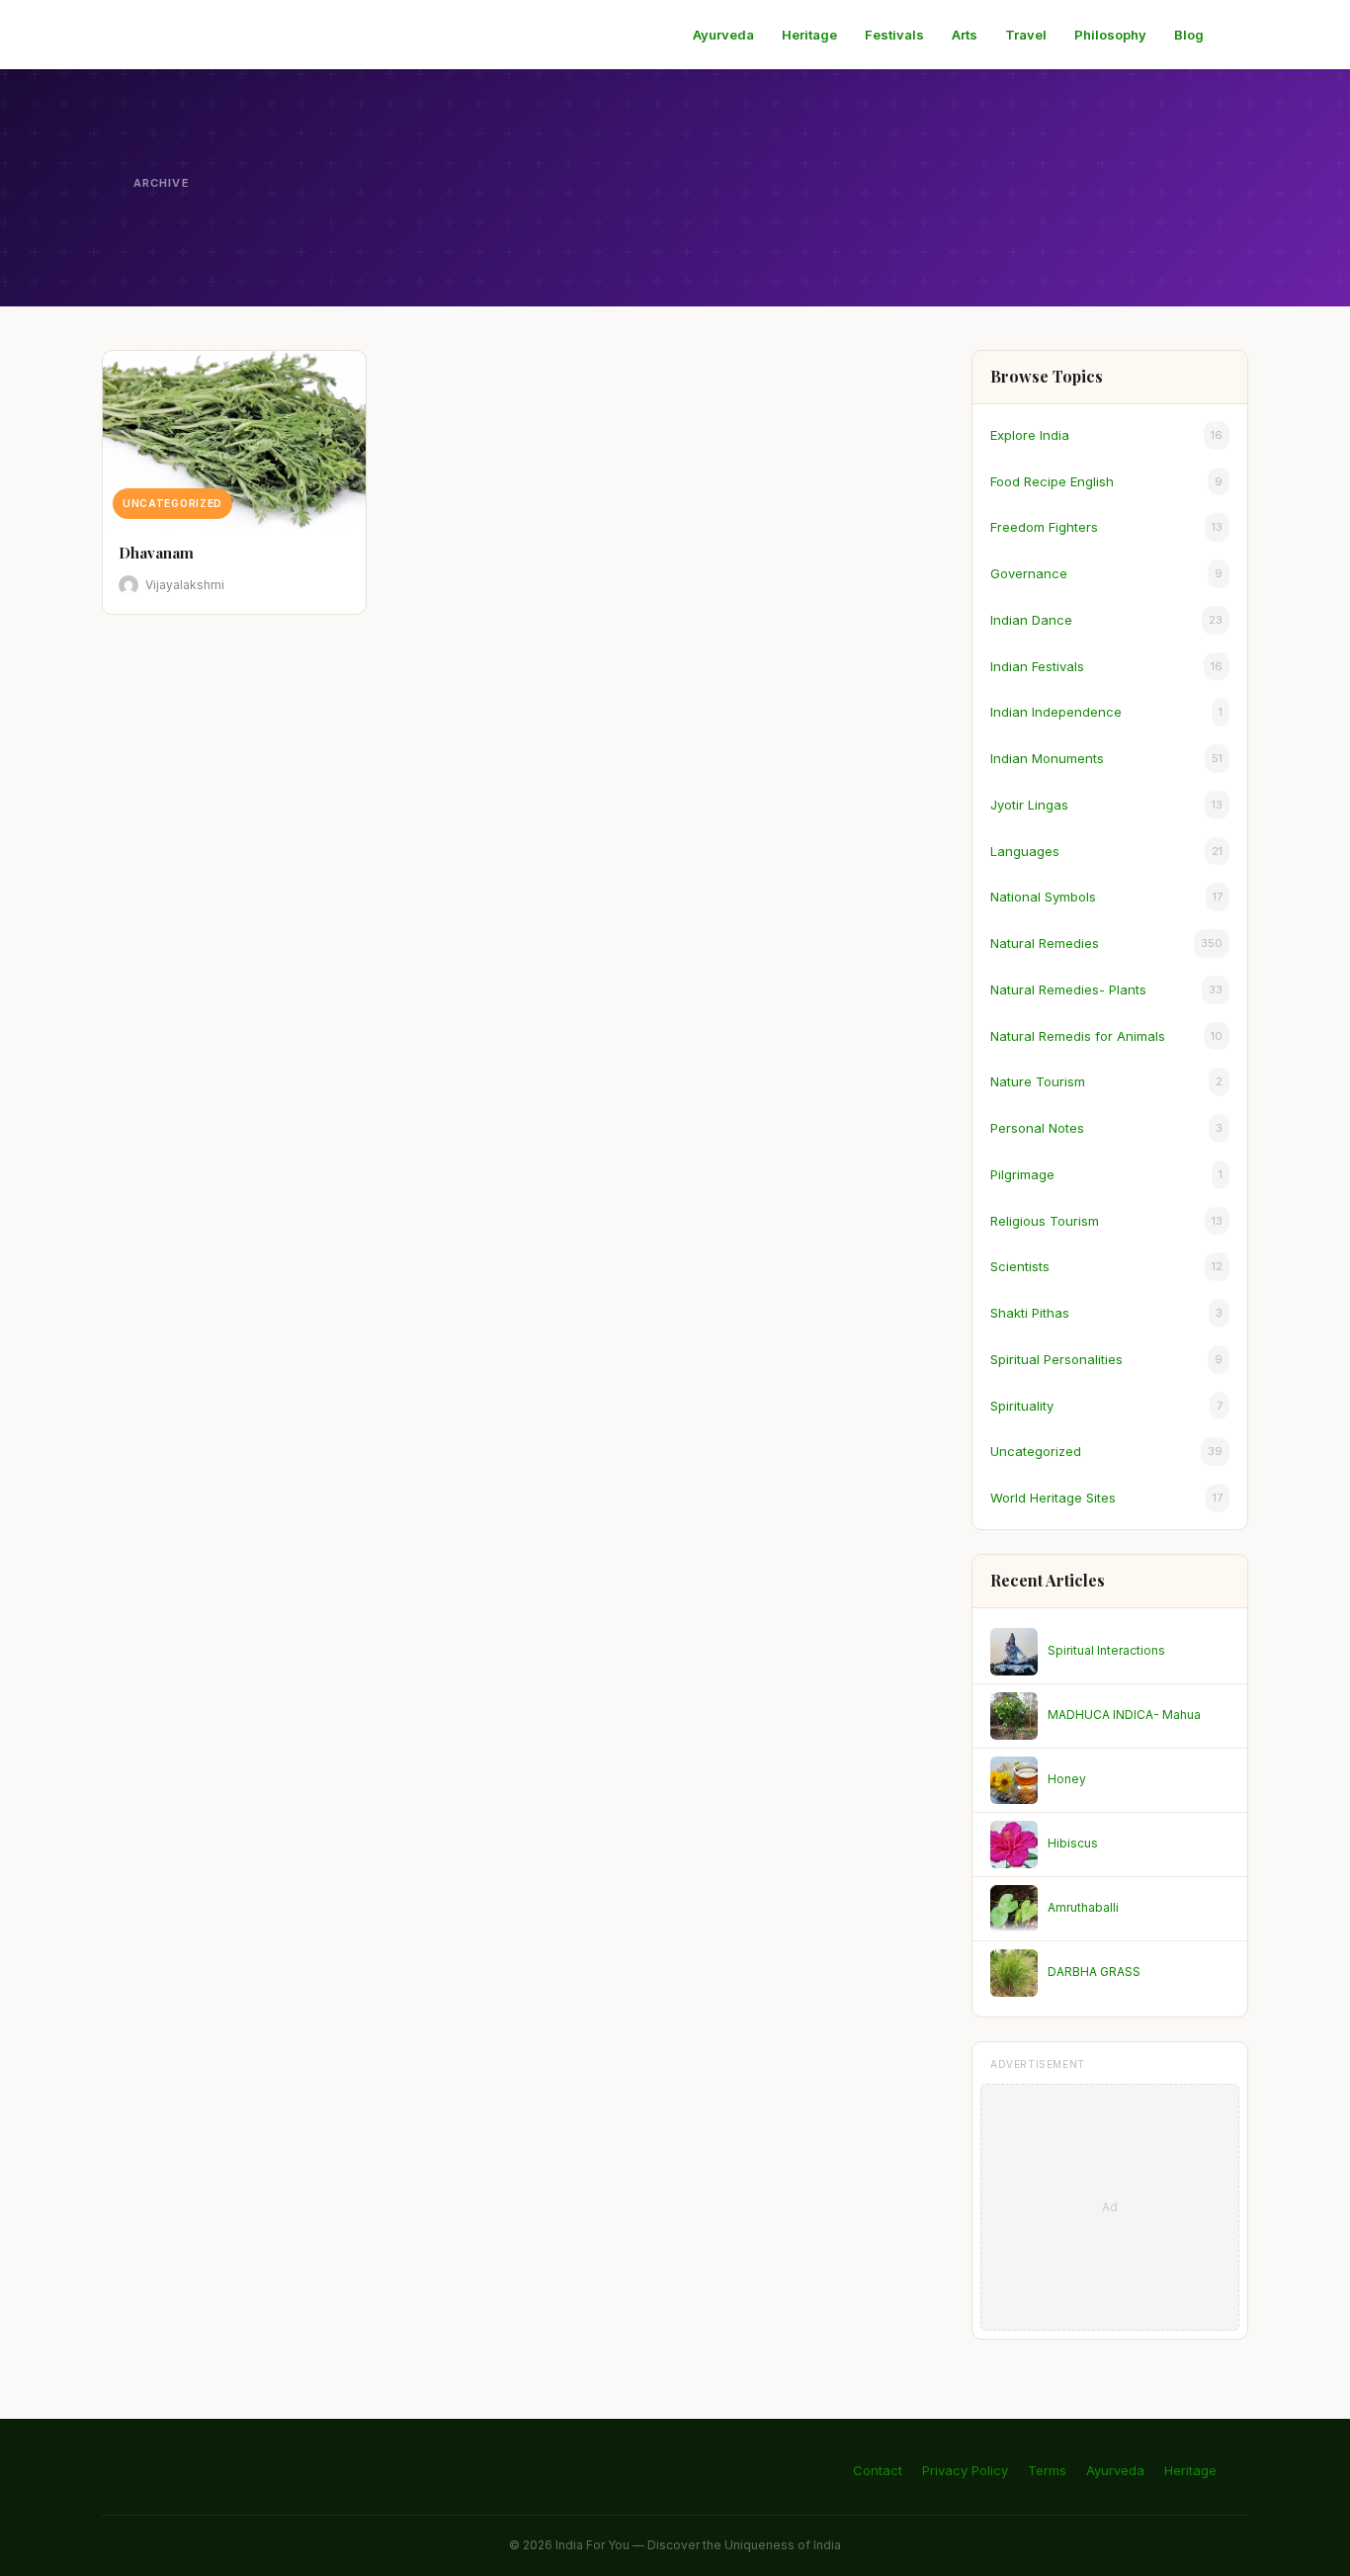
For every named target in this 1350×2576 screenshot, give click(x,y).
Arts (965, 35)
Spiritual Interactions (1106, 1650)
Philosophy (1110, 35)
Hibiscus (1073, 1843)
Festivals (894, 35)
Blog (1189, 35)
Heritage (809, 35)
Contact (878, 2470)
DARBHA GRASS (1094, 1972)
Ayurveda (723, 35)
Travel (1026, 35)
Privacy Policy (965, 2470)
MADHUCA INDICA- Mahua (1124, 1715)
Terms (1047, 2470)
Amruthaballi (1083, 1907)
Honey (1067, 1779)
